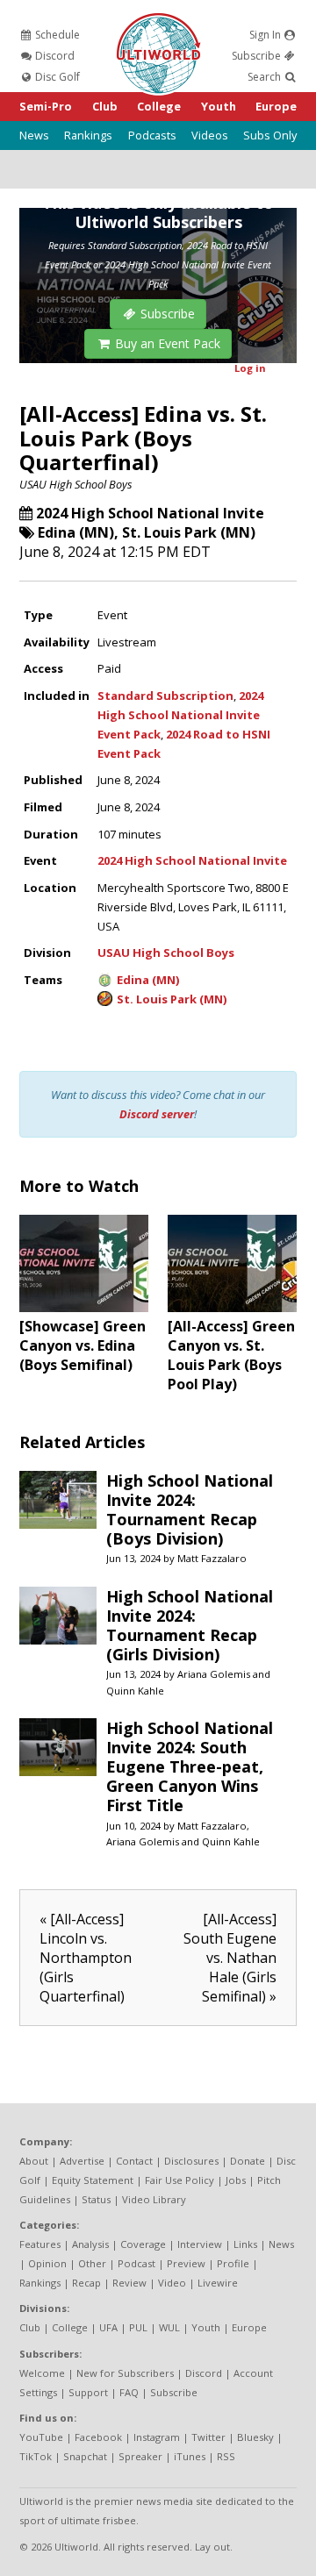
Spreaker (140, 2456)
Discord (54, 56)
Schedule (56, 35)
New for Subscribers (125, 2373)
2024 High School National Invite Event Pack (180, 715)
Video (172, 2283)
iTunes (190, 2456)
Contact (134, 2161)
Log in (250, 368)
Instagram (157, 2437)
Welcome (42, 2373)
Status (96, 2199)
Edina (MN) (76, 532)
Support (88, 2392)
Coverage (143, 2244)
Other (92, 2263)
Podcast (136, 2263)
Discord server (157, 1114)
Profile (233, 2263)
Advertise (82, 2161)
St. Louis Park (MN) (189, 532)
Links (245, 2244)
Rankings (88, 135)
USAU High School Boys (76, 484)
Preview (186, 2263)
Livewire (218, 2283)
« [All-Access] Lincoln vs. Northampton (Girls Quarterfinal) (86, 1958)
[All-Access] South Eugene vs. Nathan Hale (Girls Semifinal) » (230, 1958)
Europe (276, 106)
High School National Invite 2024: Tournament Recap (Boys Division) (190, 1509)
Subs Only (270, 135)
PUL (138, 2327)
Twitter (208, 2437)
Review (129, 2283)
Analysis (90, 2244)
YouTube (41, 2437)
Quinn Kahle (135, 1691)
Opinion (47, 2263)
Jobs (236, 2180)
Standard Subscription (165, 696)
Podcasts (152, 135)
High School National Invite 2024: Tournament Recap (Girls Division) (190, 1625)
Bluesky (255, 2437)
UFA (108, 2327)
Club (105, 106)
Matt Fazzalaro (212, 1558)
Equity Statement (93, 2180)
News (34, 135)
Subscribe (258, 56)
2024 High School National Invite (150, 513)
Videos (210, 135)
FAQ (129, 2392)
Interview (200, 2244)
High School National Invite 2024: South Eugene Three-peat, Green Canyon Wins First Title (190, 1766)
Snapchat (85, 2456)
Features (40, 2244)
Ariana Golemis (214, 1674)
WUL (169, 2327)
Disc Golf (56, 77)
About (34, 2161)
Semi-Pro (46, 106)
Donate (248, 2161)
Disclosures (191, 2161)
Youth (219, 106)
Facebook (98, 2437)
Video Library (154, 2199)
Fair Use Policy (180, 2180)
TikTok (36, 2456)
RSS (226, 2456)
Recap (86, 2283)
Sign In (266, 35)
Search (266, 77)
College (159, 106)
